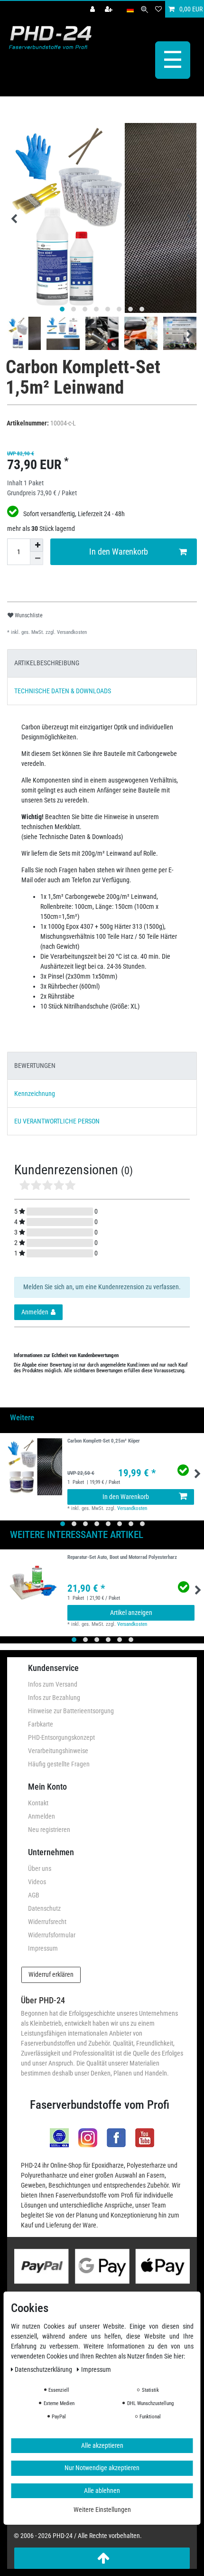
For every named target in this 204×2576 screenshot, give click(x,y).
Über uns (40, 1868)
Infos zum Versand (53, 1684)
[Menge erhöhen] (37, 545)
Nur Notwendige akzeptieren (102, 2468)
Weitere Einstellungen (102, 2510)
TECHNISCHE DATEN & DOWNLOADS (63, 691)
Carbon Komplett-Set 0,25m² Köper (104, 1441)
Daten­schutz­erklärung (44, 2369)
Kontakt (38, 1803)
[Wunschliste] (158, 9)
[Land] (130, 9)
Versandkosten (71, 632)
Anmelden (42, 1816)
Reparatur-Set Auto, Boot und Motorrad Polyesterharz (122, 1557)
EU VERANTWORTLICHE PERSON (57, 1121)
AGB (34, 1895)
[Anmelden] (93, 9)
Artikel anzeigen (131, 1613)
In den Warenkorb (119, 552)
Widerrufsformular (52, 1935)
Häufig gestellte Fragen (59, 1764)
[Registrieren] (110, 9)
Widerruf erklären (51, 1974)
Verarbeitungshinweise (58, 1751)
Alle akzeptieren (102, 2445)
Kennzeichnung (35, 1094)
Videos (37, 1882)
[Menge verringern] (37, 558)
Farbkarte (41, 1724)
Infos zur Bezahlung (54, 1698)
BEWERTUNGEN (35, 1066)
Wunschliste (28, 615)
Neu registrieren (49, 1830)
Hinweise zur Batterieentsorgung (71, 1711)
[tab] (102, 663)
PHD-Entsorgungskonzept (61, 1737)
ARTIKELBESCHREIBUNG (47, 663)
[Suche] (144, 9)
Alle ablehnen (102, 2491)
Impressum (43, 1948)
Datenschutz (44, 1908)
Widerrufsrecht (47, 1922)
